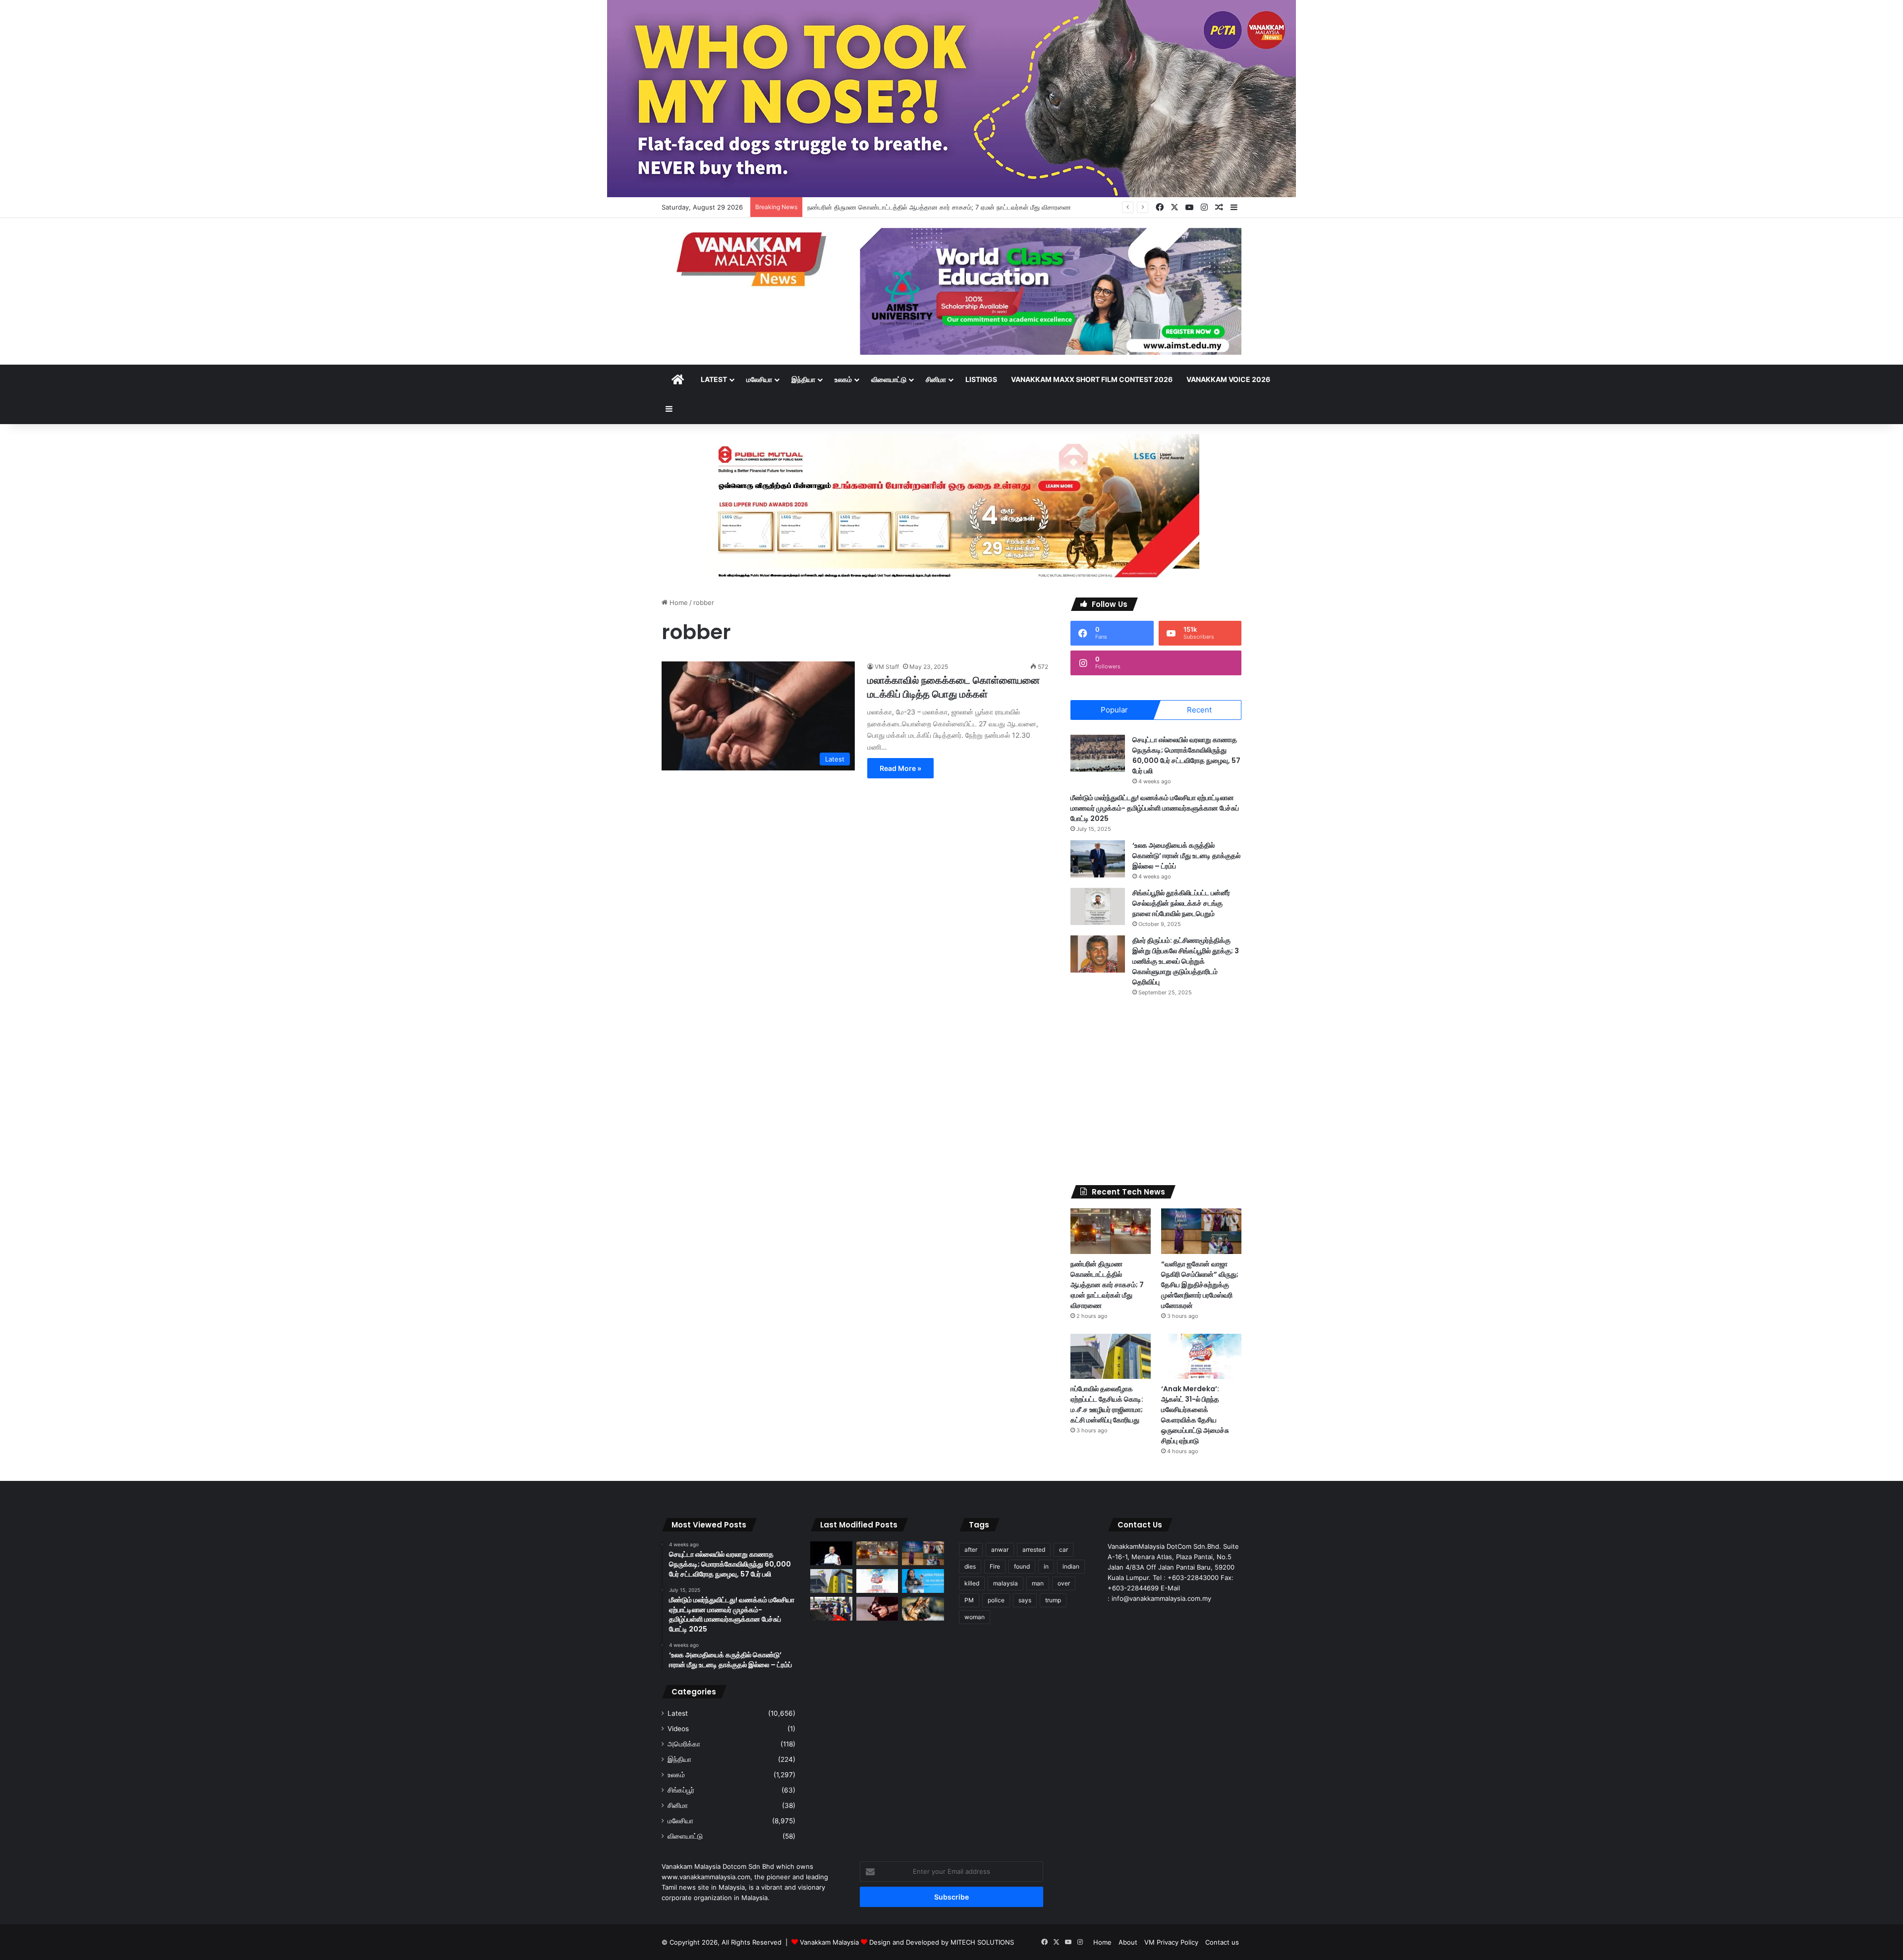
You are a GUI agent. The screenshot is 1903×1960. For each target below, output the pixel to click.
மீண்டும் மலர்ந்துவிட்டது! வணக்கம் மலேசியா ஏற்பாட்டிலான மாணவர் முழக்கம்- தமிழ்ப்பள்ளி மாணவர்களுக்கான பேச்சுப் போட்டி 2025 (1155, 808)
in (1046, 1566)
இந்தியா (803, 379)
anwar (1000, 1550)
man (1038, 1583)
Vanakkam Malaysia (830, 1942)
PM (969, 1600)
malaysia (1006, 1583)
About (1128, 1942)
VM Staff (887, 667)
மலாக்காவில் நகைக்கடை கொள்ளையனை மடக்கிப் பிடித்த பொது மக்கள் (953, 687)
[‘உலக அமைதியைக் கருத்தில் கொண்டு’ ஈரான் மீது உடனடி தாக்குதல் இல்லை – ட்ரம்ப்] (1098, 859)
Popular (1114, 710)
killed (972, 1583)
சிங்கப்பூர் (681, 1790)
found (1022, 1566)
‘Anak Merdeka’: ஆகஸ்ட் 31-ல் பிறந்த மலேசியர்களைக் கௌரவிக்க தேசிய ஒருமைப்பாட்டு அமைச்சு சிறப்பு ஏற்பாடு (1195, 1415)
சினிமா (936, 379)
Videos (678, 1729)
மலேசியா (759, 379)
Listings (981, 379)
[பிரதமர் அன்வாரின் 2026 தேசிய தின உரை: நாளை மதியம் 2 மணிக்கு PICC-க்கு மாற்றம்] (831, 1553)
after (971, 1550)
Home (678, 602)
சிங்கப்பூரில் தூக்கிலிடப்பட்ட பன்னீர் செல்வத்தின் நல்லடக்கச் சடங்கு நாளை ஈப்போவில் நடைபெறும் (1181, 903)
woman (975, 1617)
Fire (995, 1566)
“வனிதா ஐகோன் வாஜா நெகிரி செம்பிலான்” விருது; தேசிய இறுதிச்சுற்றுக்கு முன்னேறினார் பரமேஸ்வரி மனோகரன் (1200, 1285)
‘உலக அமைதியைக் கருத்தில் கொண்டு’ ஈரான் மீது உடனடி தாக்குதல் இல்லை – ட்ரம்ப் (1186, 856)
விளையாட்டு (889, 379)
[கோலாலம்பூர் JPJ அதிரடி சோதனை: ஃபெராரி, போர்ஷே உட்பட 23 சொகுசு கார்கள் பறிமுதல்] (831, 1609)
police (996, 1600)
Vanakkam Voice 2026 (1228, 379)
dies (970, 1566)
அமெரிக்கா (684, 1744)
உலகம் (843, 379)
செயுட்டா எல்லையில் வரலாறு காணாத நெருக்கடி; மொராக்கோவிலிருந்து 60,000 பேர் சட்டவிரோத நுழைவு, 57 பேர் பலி (1186, 755)
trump (1053, 1600)
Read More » (900, 768)
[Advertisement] (1156, 1091)
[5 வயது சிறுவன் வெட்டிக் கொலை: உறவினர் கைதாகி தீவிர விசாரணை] (877, 1609)
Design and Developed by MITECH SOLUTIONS (942, 1942)
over (1064, 1583)
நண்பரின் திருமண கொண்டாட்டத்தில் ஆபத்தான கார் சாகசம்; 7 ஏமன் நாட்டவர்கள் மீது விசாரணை (1107, 1285)
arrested (1034, 1550)
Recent (1199, 710)
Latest (714, 379)
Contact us (1222, 1942)
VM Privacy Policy (1171, 1942)
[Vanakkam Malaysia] (753, 258)
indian (1071, 1566)
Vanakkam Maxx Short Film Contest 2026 (1092, 379)
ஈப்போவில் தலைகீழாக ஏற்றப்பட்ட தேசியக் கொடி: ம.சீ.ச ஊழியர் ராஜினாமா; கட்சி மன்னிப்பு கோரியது (1107, 1404)
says (1025, 1600)
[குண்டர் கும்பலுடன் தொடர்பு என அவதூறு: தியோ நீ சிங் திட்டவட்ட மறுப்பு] (923, 1581)
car (1063, 1550)
